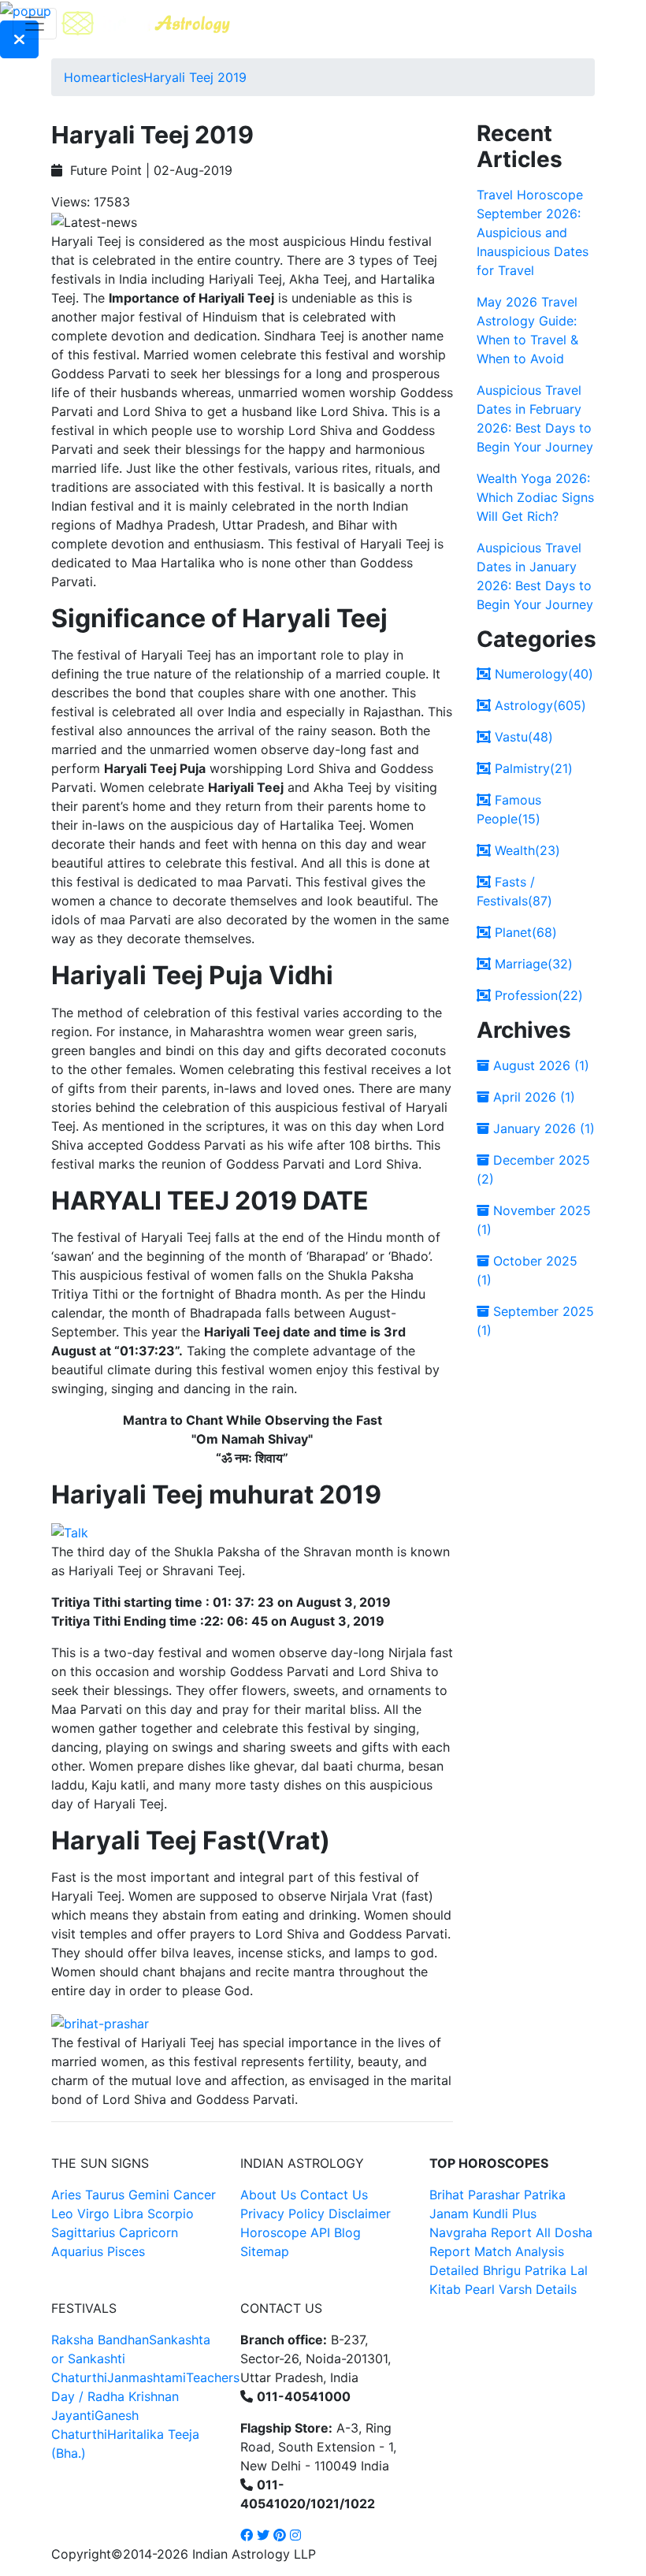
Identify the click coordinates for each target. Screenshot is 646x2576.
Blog (347, 2232)
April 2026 (532, 1097)
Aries (68, 2195)
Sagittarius (83, 2232)
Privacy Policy (282, 2214)
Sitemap (265, 2251)
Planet (524, 932)
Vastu (522, 737)
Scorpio (171, 2214)
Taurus (105, 2195)
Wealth (525, 850)
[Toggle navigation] (35, 24)
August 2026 (539, 1065)
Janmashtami (147, 2377)
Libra (128, 2214)
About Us (268, 2195)
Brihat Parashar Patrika (497, 2195)
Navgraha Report (481, 2232)
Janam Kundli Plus (483, 2214)
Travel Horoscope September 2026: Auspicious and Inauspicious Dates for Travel (533, 232)
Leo (62, 2214)
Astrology (538, 705)
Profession (537, 995)
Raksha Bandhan (100, 2340)
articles (121, 77)
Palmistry (532, 768)
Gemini (149, 2195)
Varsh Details (538, 2289)
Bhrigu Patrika (525, 2270)
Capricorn (149, 2232)
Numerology (542, 674)
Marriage (532, 964)
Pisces (126, 2251)
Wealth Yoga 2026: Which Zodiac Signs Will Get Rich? (535, 497)
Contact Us (334, 2195)
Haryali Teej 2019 (195, 77)
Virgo (93, 2214)
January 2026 (542, 1128)
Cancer (195, 2195)
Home (82, 77)
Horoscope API (285, 2232)
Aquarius (77, 2251)
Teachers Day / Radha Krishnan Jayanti (145, 2396)
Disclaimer (360, 2214)
